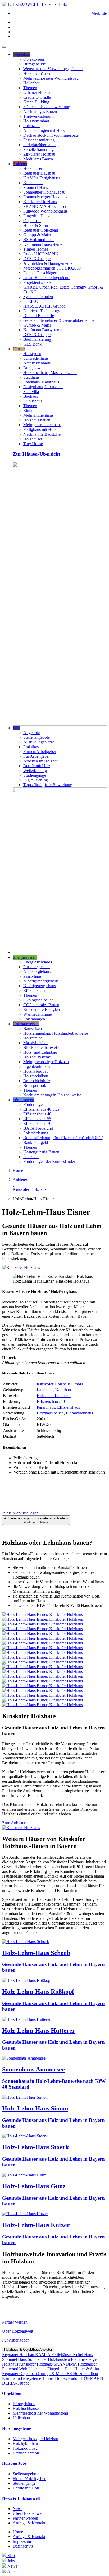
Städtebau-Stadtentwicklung (47, 107)
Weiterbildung (35, 771)
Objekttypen (34, 59)
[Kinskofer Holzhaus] (21, 1267)
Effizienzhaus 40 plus (41, 1109)
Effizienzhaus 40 (37, 1114)
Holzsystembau (36, 121)
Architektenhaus (37, 363)
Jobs (16, 728)
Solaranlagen (34, 1019)
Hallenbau (32, 83)
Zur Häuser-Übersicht (36, 454)
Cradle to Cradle (37, 97)
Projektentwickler (38, 282)
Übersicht (31, 1157)
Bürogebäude (35, 64)
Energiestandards (38, 962)
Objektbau (21, 54)
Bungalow (32, 368)
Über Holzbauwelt (18, 2331)
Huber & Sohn (36, 225)
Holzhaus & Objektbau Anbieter (28, 2350)
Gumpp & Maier (37, 235)
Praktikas (31, 747)
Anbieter (20, 164)
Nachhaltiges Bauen (40, 111)
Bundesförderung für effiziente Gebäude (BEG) (63, 1138)
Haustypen (32, 354)
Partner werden (15, 2322)
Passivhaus (32, 976)
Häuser (19, 349)
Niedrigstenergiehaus (41, 981)
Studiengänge (35, 775)
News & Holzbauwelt (21, 2498)
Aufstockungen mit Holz (44, 130)
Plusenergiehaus (37, 967)
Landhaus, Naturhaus (41, 382)
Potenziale (32, 126)
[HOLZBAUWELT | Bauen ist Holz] (34, 4)
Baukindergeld (36, 1142)
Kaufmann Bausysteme (43, 244)
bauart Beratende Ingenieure (47, 278)
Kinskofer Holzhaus (40, 202)
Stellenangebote (37, 737)
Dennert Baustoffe (39, 316)
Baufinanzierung (37, 339)
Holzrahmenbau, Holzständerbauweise (56, 1033)
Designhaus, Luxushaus (43, 387)
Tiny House (33, 444)
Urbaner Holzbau (38, 92)
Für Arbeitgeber (37, 756)
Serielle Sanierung (38, 149)
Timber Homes (36, 249)
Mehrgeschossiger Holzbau (46, 1062)
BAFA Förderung (38, 1128)
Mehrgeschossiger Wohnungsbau (51, 78)
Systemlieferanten (38, 297)
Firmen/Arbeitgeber (40, 752)
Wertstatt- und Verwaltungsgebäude (53, 69)
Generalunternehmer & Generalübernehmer (60, 320)
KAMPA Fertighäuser (42, 178)
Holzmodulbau (36, 1076)
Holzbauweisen (26, 1024)
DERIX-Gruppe (37, 259)
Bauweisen (33, 1028)
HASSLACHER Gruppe (44, 306)
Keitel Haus (33, 183)
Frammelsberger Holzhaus (45, 197)
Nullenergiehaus (37, 972)
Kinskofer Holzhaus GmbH (60, 1384)
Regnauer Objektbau (41, 230)
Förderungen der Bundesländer (49, 1161)
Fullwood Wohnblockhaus (45, 211)
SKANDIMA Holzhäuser (45, 206)
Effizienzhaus (35, 990)
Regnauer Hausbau (39, 173)
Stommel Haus (36, 187)
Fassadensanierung (39, 140)
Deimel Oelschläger (40, 273)
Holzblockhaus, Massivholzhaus (50, 373)
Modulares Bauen (38, 159)
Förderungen (23, 1100)
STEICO (31, 301)
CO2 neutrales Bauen (41, 1005)
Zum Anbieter (14, 1823)
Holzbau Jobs (14, 2463)
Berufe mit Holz (37, 766)
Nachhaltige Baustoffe (42, 434)
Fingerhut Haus (36, 216)
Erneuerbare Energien (42, 1009)
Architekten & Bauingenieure (48, 263)
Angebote (31, 733)
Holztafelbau (34, 1038)
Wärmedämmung (38, 1014)
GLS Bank (32, 344)
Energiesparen (25, 957)
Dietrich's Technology (42, 311)
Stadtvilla (31, 392)
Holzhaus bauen (37, 420)
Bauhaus (31, 396)
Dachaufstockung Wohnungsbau (51, 135)
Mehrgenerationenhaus (42, 425)
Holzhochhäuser (37, 73)
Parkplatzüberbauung (41, 145)
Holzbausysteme (37, 1057)
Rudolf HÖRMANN (41, 254)
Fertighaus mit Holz (40, 430)
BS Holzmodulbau (39, 240)
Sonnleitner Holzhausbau (44, 192)
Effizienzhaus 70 (37, 1123)
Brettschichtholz (37, 1081)
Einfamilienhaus (37, 411)
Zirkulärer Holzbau (39, 154)
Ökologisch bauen (38, 1000)
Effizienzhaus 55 (37, 1119)
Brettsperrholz (35, 1085)
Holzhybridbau (36, 1071)
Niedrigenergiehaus (40, 986)
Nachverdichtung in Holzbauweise (52, 1095)
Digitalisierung (36, 780)
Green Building (36, 102)
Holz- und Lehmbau (40, 1052)
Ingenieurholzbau (38, 1066)
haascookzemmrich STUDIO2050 (52, 268)
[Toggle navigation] (4, 47)
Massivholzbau (36, 1043)
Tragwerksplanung (39, 116)
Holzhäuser (33, 168)
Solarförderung (36, 1133)
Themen (30, 88)
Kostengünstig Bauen (41, 1152)
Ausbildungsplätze (39, 742)
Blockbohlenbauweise (42, 1047)
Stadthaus (31, 377)
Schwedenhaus (36, 358)
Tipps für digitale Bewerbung (48, 785)
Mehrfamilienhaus (38, 415)
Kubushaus (33, 401)
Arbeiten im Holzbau (41, 761)
